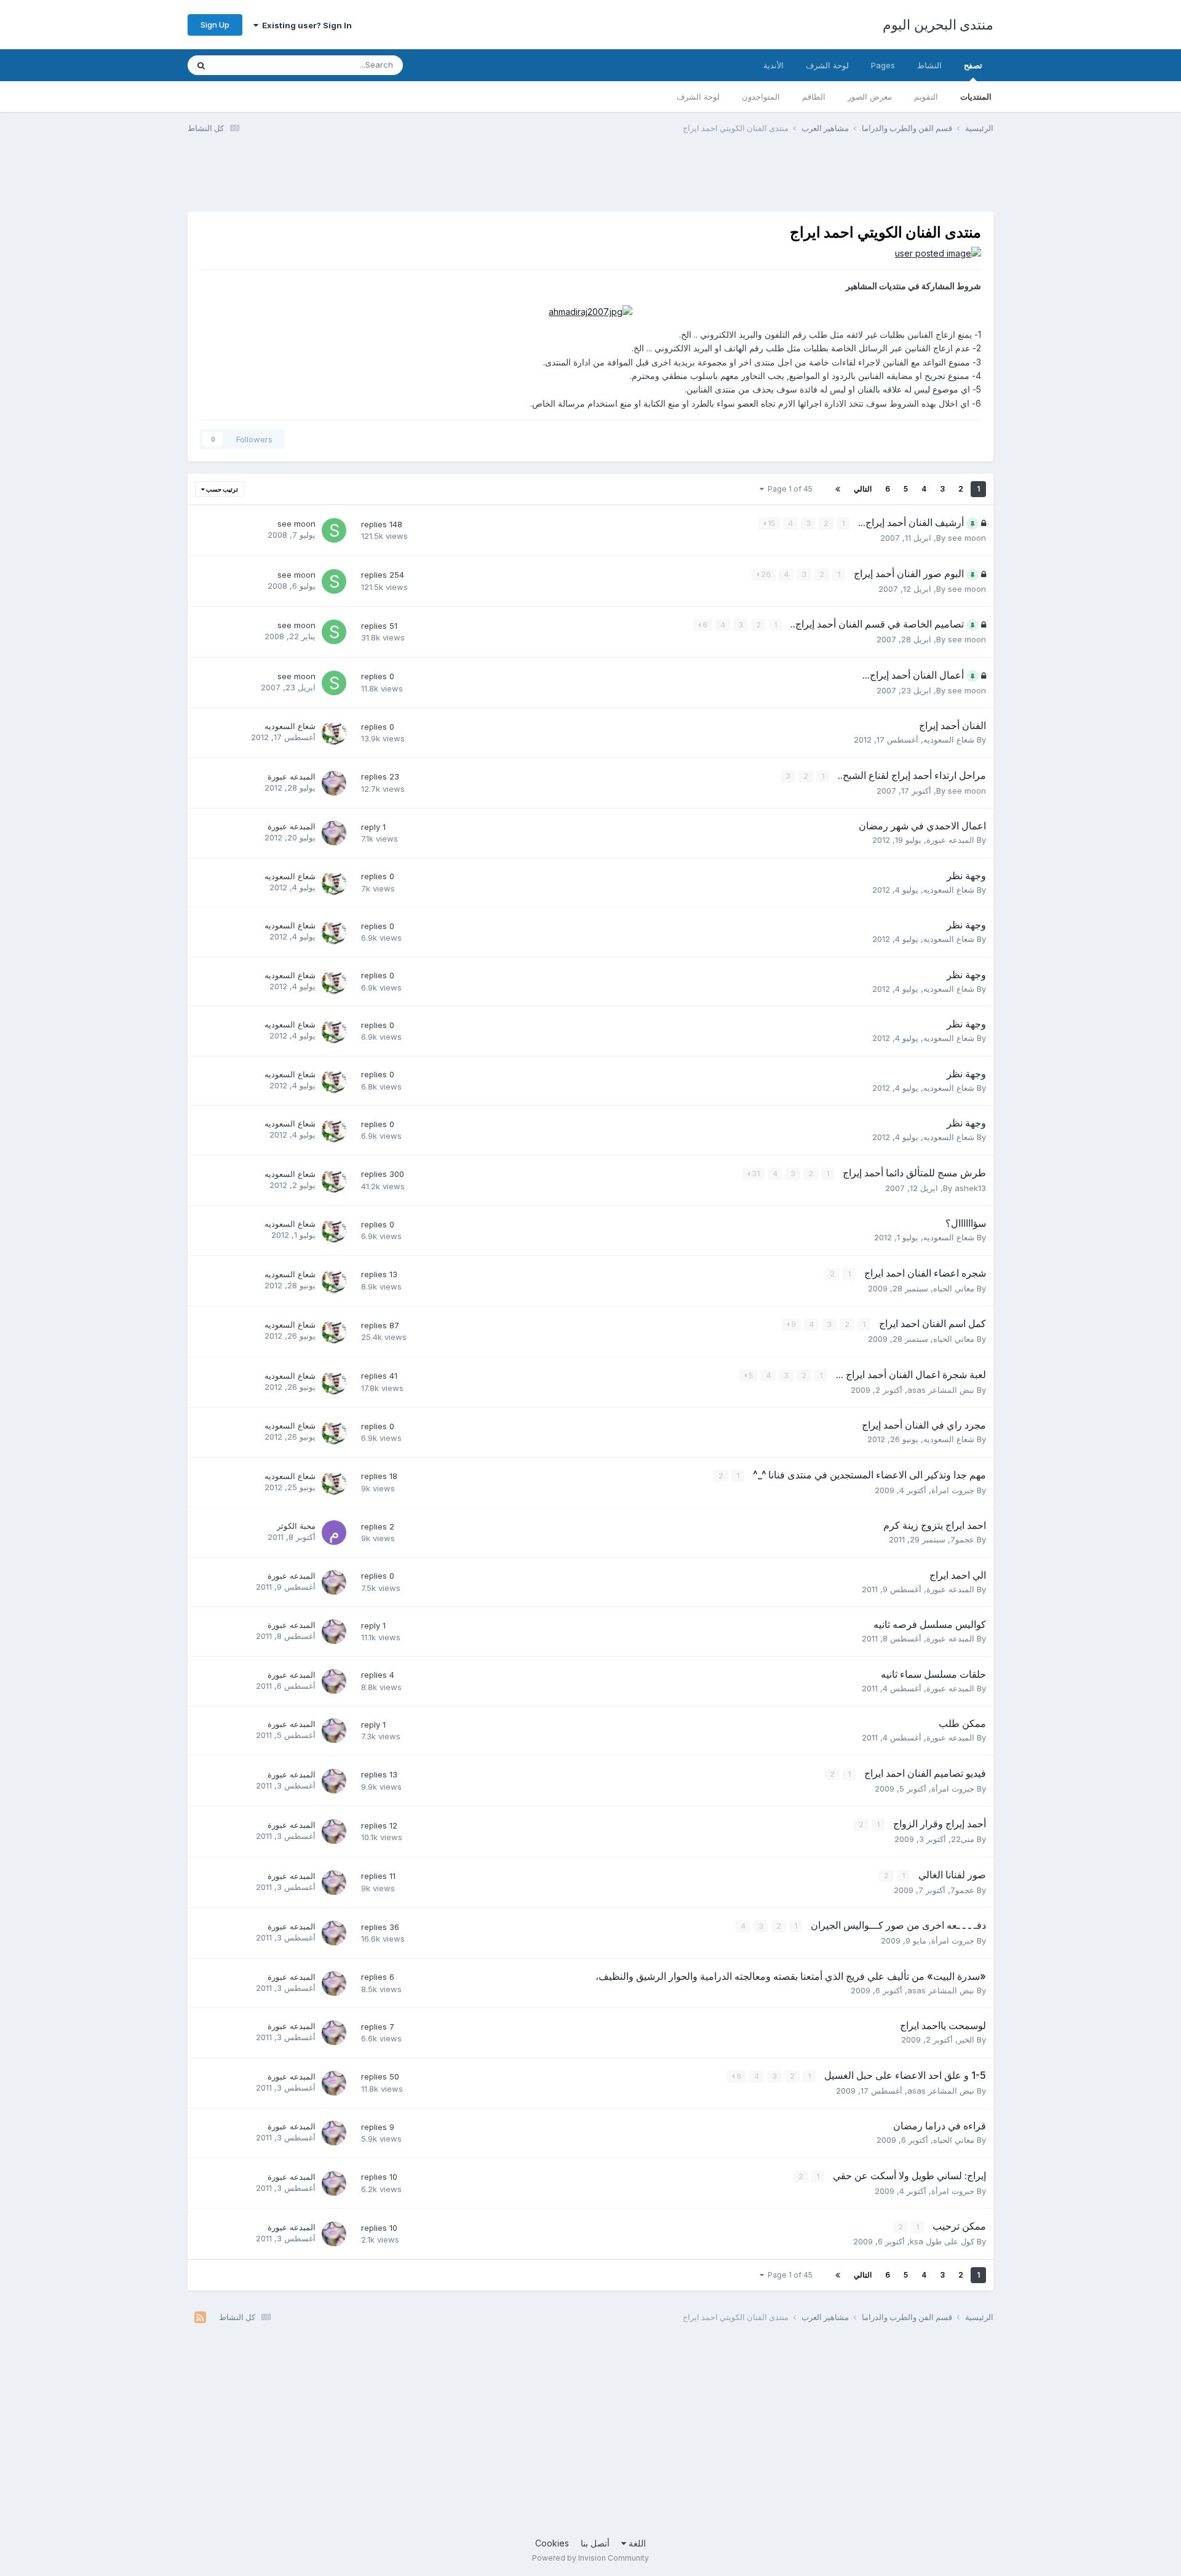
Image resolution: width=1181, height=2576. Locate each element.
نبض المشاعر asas (941, 1390)
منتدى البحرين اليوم (938, 25)
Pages (883, 65)
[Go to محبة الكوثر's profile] (334, 1533)
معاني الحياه (954, 1288)
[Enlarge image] (938, 253)
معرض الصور (870, 97)
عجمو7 (962, 1539)
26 (765, 574)
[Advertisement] (769, 180)
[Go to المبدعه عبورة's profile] (334, 783)
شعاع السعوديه (949, 740)
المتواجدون (761, 97)
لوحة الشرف (698, 97)
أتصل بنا (595, 2543)
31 (755, 1174)
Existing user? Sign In (305, 25)
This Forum (252, 65)
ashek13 (970, 1188)
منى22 (963, 1839)
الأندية (773, 65)
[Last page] (838, 489)
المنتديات (976, 97)
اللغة (636, 2543)
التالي (863, 489)
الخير (966, 2040)
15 (770, 523)
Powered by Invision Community (590, 2558)
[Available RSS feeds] (200, 2318)
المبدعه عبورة (292, 776)
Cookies (552, 2543)
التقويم (926, 97)
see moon (967, 538)
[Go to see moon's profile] (334, 530)
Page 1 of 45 (788, 489)
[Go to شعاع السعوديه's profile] (334, 733)
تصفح (973, 65)
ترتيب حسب (221, 489)
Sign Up (215, 25)
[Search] (201, 65)
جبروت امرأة (953, 1490)
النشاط (929, 65)
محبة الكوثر (296, 1526)
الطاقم (814, 97)
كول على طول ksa (942, 2241)
